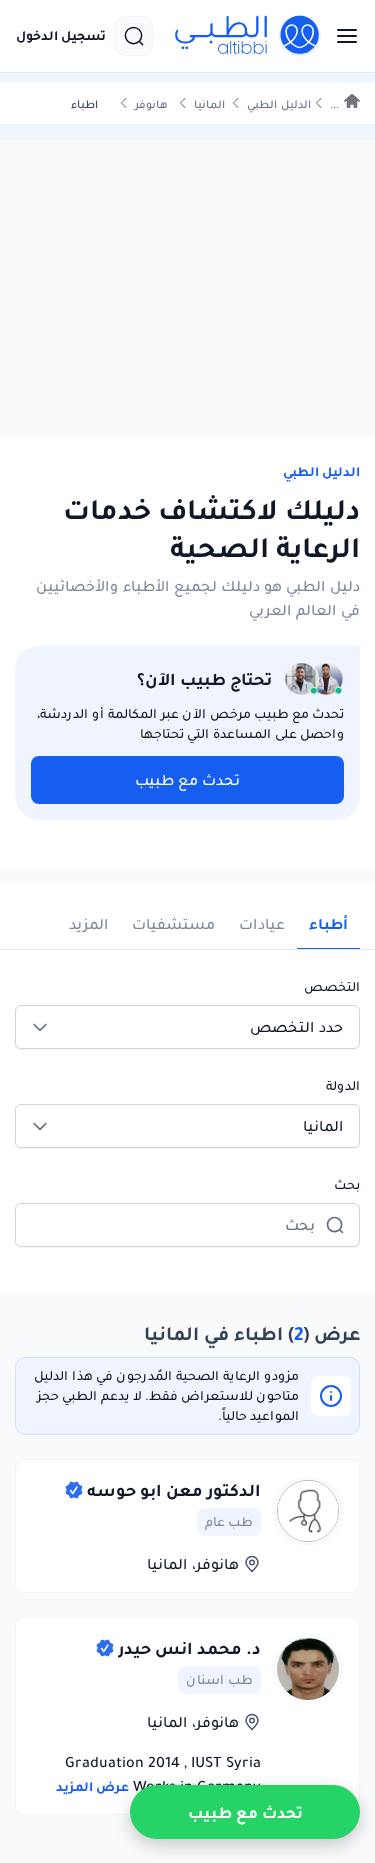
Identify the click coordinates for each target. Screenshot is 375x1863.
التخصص (332, 986)
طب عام (229, 1521)
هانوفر (151, 104)
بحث (347, 1184)
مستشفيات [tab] (173, 924)
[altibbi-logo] (248, 36)
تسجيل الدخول (61, 36)
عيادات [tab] (262, 924)
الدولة (343, 1085)
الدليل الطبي (279, 104)
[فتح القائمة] (341, 36)
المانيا (209, 104)
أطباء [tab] (328, 924)
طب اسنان (219, 1679)
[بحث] (134, 36)
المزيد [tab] (88, 924)
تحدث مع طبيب (187, 780)
